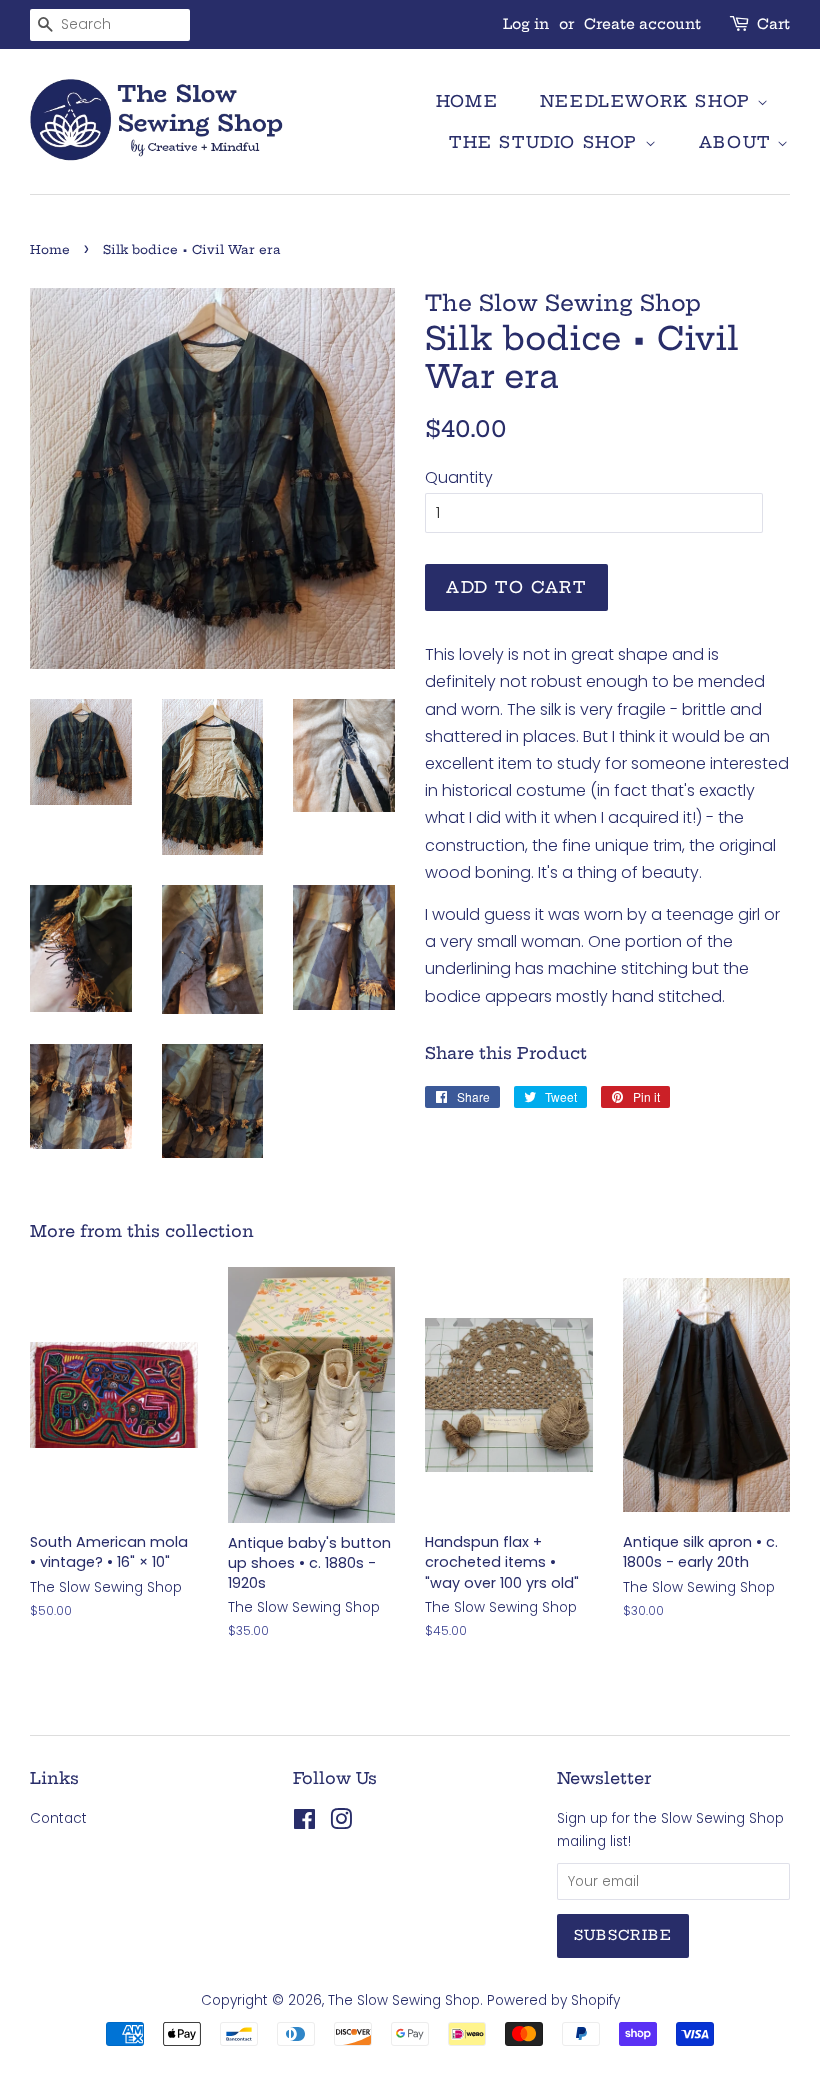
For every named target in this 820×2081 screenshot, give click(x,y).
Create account (642, 24)
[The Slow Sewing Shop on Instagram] (341, 1823)
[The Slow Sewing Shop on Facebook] (304, 1823)
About (738, 142)
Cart (773, 24)
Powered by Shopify (553, 2000)
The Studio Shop (547, 142)
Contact (58, 1818)
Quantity (459, 477)
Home (467, 101)
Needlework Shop (649, 101)
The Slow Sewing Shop (404, 2000)
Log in (526, 24)
